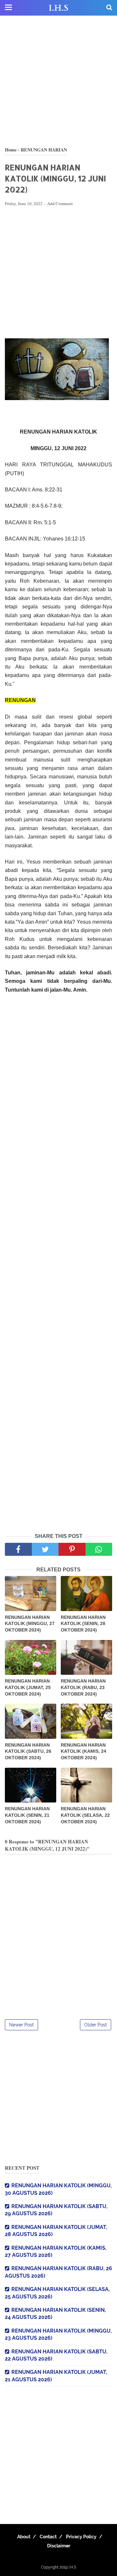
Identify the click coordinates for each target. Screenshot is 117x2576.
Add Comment (60, 203)
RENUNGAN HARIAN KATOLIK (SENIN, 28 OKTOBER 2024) (83, 1624)
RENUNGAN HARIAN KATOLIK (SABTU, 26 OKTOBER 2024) (28, 1751)
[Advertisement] (58, 81)
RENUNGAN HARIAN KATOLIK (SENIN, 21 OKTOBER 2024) (27, 1815)
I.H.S (58, 8)
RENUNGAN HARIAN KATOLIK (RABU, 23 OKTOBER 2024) (83, 1687)
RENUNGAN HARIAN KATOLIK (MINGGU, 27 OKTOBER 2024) (30, 1624)
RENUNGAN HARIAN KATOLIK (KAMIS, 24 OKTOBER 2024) (84, 1751)
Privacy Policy (81, 2537)
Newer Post (21, 2025)
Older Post (96, 2025)
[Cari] (109, 7)
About (24, 2537)
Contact (48, 2537)
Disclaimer (59, 2546)
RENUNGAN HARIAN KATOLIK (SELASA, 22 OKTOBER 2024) (85, 1815)
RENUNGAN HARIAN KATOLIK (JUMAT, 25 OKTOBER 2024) (28, 1687)
